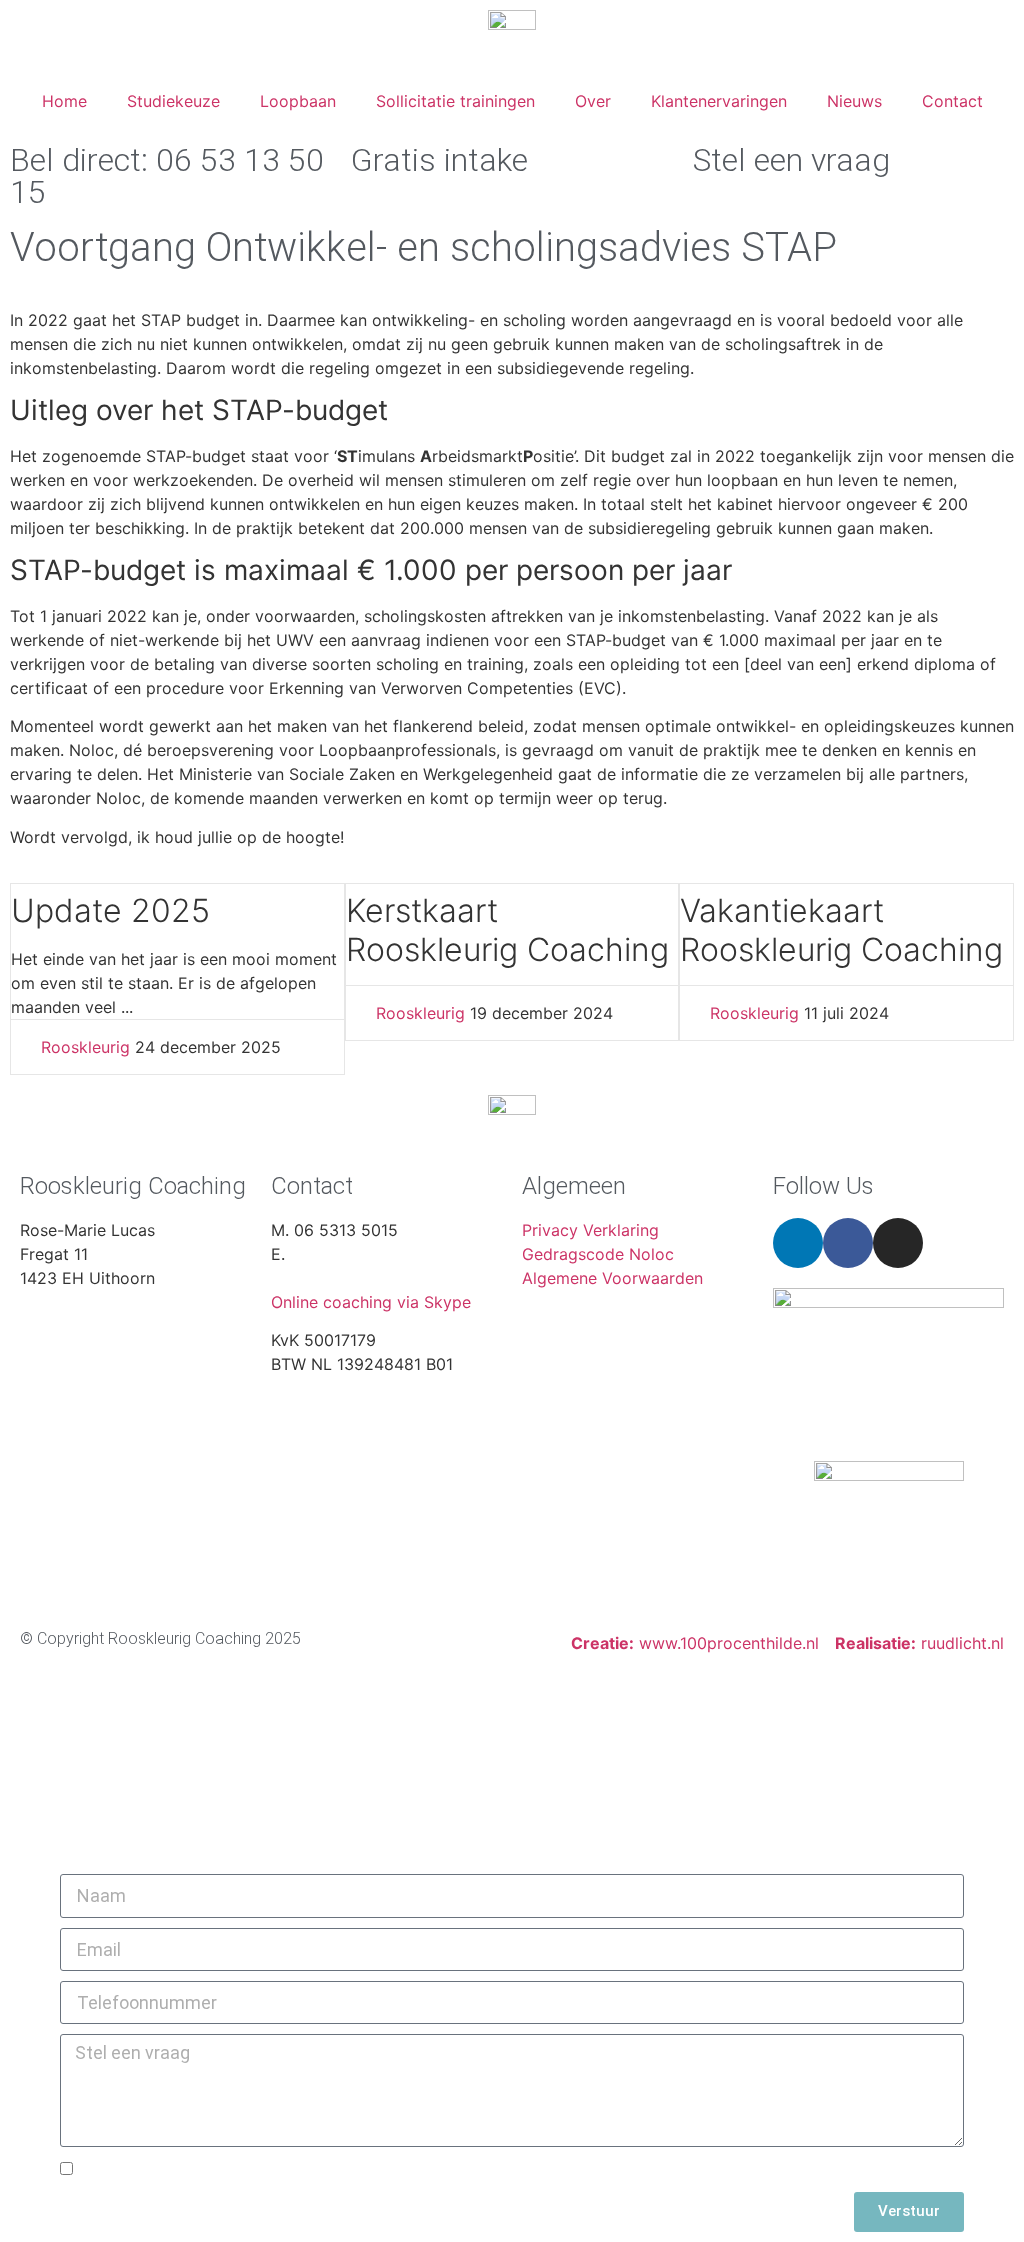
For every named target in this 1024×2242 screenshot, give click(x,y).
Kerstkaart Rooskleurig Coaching (507, 929)
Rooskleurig (85, 1047)
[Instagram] (898, 1243)
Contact (952, 101)
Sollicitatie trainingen (455, 101)
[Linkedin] (798, 1243)
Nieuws (854, 101)
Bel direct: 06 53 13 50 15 (167, 176)
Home (64, 101)
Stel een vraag (791, 160)
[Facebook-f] (848, 1243)
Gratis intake (439, 160)
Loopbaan (298, 101)
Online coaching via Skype (371, 1302)
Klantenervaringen (719, 101)
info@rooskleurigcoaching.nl (378, 1278)
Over (593, 101)
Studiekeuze (173, 101)
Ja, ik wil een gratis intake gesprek (215, 2169)
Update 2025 (110, 910)
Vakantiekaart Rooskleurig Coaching (841, 929)
